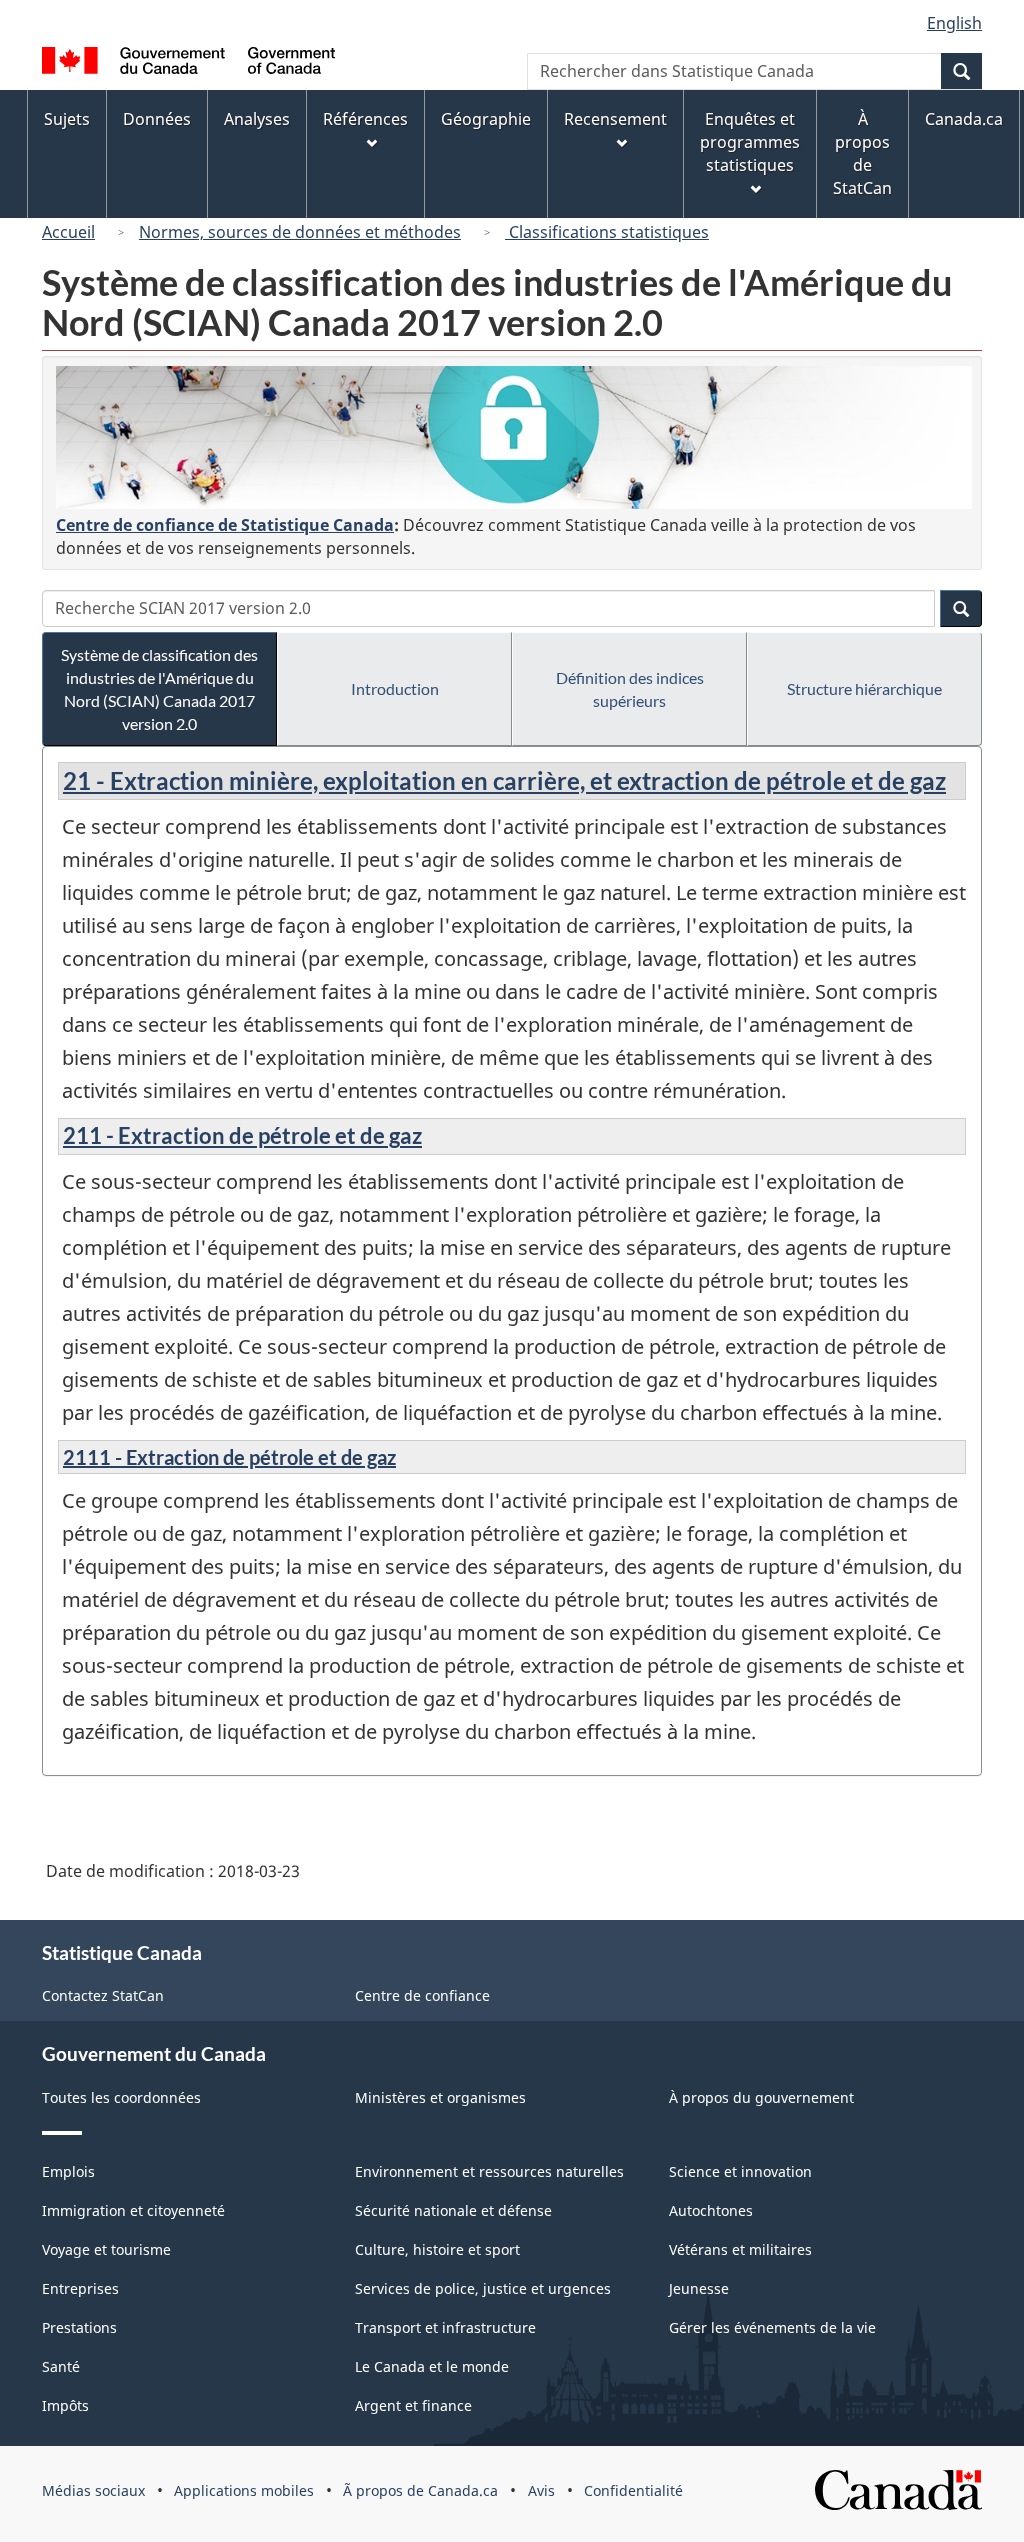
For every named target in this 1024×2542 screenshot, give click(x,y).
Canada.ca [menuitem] (964, 119)
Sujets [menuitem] (67, 119)
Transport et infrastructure (445, 2327)
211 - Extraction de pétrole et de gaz (242, 1135)
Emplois (68, 2171)
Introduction (395, 688)
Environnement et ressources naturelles (489, 2171)
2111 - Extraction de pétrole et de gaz (229, 1457)
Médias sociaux (93, 2490)
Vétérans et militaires (740, 2249)
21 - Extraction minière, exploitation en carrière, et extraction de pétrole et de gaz (504, 780)
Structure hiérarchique (864, 688)
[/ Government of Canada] (188, 63)
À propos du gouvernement (761, 2097)
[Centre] (514, 437)
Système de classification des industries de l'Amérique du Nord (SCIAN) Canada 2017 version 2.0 (159, 689)
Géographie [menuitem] (486, 119)
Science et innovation (740, 2171)
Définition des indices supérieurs (630, 689)
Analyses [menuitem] (257, 119)
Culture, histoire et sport (437, 2249)
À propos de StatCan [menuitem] (862, 153)
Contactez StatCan (103, 1995)
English (954, 23)
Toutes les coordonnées (121, 2097)
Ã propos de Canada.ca (420, 2490)
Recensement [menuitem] (615, 119)
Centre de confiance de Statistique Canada (225, 525)
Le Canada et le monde (432, 2366)
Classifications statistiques (607, 232)
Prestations (79, 2327)
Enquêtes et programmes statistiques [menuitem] (750, 142)
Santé (61, 2366)
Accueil (68, 232)
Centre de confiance (422, 1995)
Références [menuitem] (365, 119)
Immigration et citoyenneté (133, 2210)
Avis (541, 2490)
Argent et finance (413, 2405)
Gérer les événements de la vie (772, 2327)
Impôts (65, 2405)
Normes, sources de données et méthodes (300, 232)
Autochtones (711, 2210)
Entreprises (80, 2288)
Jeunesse (699, 2288)
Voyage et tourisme (106, 2249)
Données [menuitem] (157, 119)
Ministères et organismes (440, 2097)
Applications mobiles (244, 2490)
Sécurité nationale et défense (453, 2210)
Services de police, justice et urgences (483, 2288)
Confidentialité (633, 2490)
